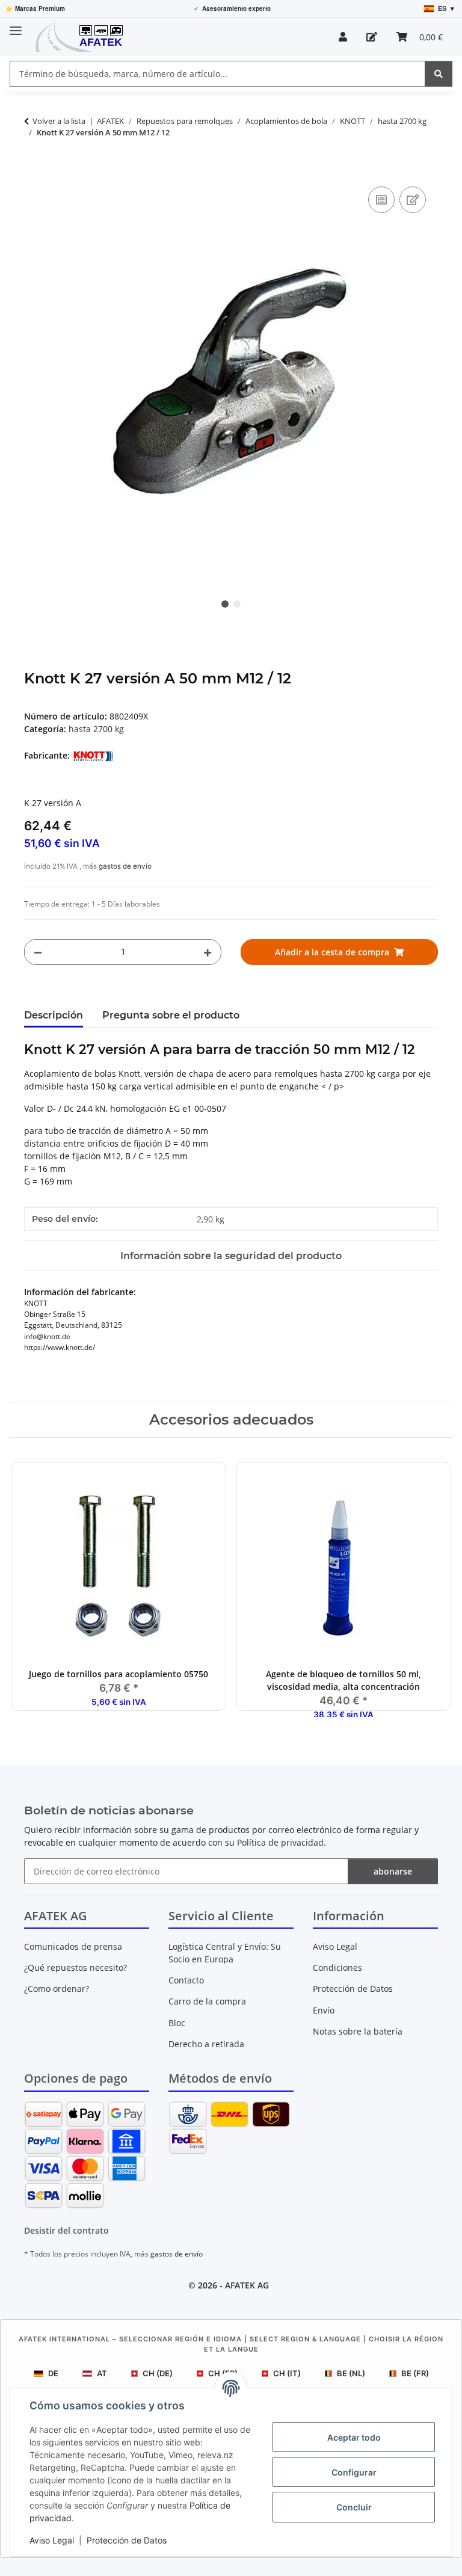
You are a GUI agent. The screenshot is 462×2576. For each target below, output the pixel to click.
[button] (343, 37)
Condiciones (337, 1967)
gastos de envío (125, 866)
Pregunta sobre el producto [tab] (171, 1015)
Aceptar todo (354, 2437)
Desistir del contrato (66, 2230)
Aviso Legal (52, 2540)
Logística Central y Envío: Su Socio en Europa (225, 1953)
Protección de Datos (127, 2540)
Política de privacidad (280, 1842)
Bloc (177, 2023)
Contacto (186, 1980)
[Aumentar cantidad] (208, 952)
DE (53, 2373)
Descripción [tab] (54, 1015)
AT (102, 2373)
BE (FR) (415, 2373)
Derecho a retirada (206, 2044)
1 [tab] (225, 604)
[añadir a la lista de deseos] (413, 200)
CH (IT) (287, 2373)
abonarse (393, 1871)
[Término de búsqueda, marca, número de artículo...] (439, 74)
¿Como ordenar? (57, 1989)
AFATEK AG (247, 2285)
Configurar (354, 2472)
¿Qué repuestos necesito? (75, 1967)
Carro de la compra (207, 2001)
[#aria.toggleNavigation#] (16, 26)
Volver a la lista (59, 121)
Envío (324, 2010)
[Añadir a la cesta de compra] (34, 170)
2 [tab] (237, 604)
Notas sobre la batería (358, 2031)
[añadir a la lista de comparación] (381, 200)
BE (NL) (351, 2373)
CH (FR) (223, 2373)
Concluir (354, 2507)
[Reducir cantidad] (38, 952)
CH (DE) (158, 2373)
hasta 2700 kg (96, 729)
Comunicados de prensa (73, 1946)
